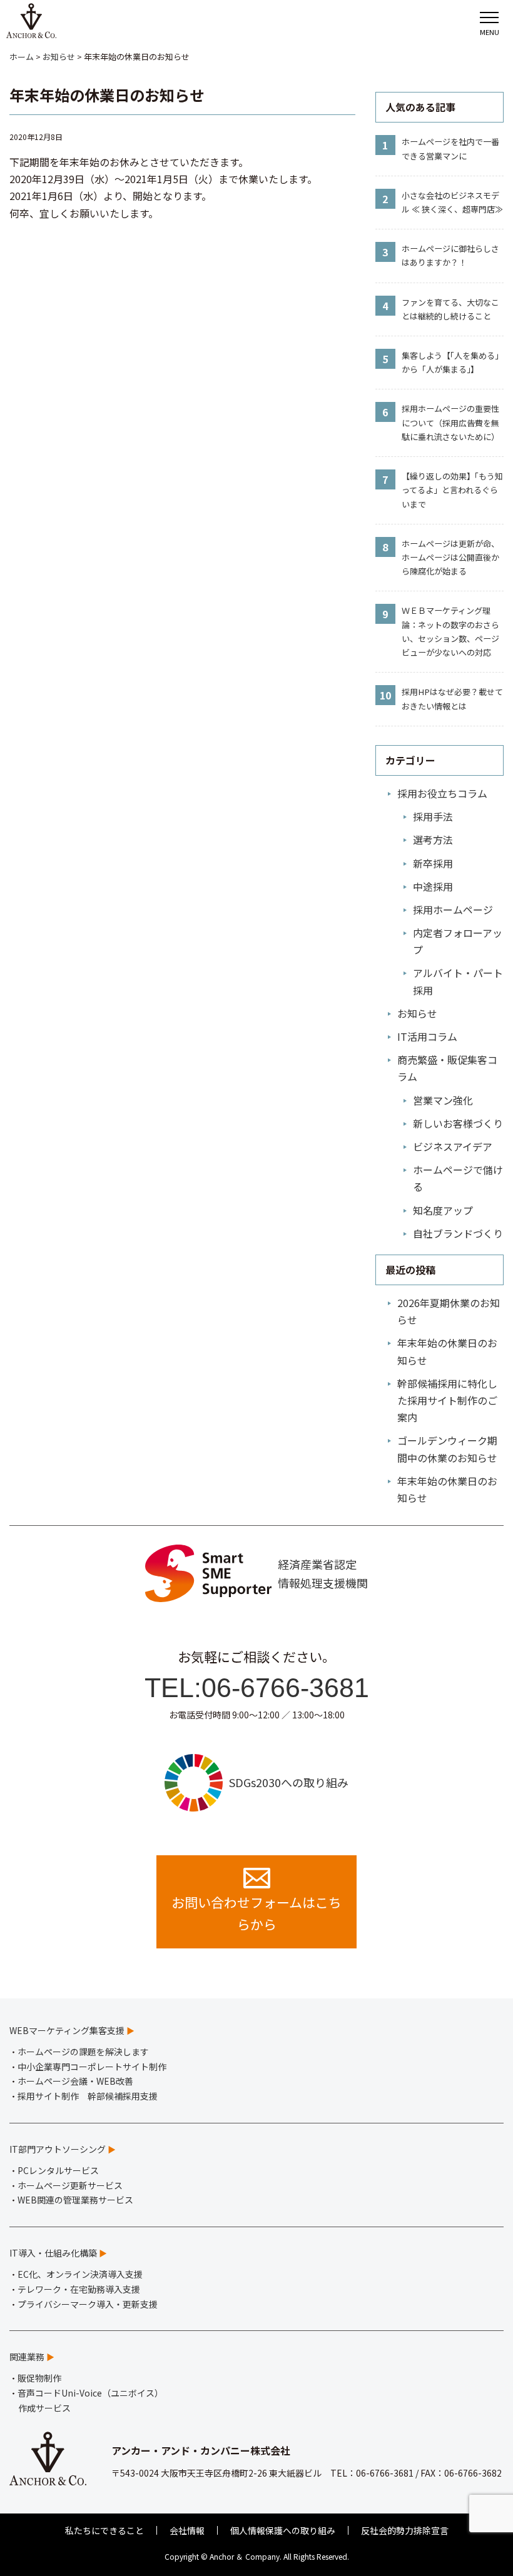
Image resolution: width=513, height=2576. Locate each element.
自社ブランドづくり (458, 1233)
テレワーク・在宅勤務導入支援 (79, 2289)
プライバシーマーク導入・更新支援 (88, 2304)
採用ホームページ (453, 910)
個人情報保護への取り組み (283, 2530)
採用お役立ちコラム (442, 793)
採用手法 (433, 816)
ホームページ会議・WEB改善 (75, 2081)
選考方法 (433, 839)
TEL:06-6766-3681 (257, 1688)
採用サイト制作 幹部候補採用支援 (88, 2096)
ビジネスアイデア (453, 1146)
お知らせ (417, 1013)
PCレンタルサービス (58, 2170)
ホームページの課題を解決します (83, 2052)
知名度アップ (443, 1210)
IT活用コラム (427, 1036)
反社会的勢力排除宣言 (405, 2530)
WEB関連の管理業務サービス (75, 2200)
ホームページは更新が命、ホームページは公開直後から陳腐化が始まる (450, 557)
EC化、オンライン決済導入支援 (80, 2274)
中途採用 (433, 886)
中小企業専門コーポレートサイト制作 (92, 2067)
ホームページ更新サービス (70, 2185)
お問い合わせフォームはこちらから (256, 1913)
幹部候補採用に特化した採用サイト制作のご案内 (447, 1400)
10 (385, 695)
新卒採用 (433, 863)
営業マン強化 (443, 1100)
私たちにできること (104, 2530)
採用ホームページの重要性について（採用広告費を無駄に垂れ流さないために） (450, 422)
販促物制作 (39, 2378)
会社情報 (187, 2530)
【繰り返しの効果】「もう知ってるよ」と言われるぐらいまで (452, 490)
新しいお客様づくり (458, 1123)
